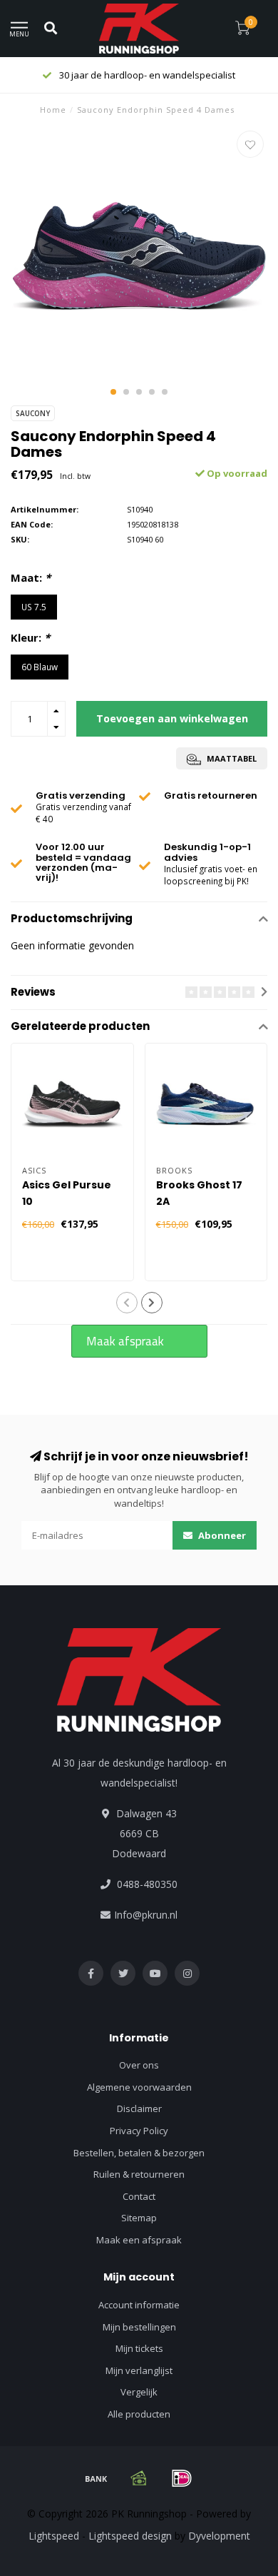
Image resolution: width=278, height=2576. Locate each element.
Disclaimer (139, 2108)
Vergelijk (139, 2392)
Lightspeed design (130, 2536)
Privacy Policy (139, 2131)
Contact (139, 2196)
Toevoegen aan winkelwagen (172, 718)
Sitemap (139, 2218)
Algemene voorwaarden (139, 2087)
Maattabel (231, 758)
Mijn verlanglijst (139, 2370)
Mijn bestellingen (139, 2327)
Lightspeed (54, 2536)
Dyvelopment (219, 2536)
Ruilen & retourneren (139, 2174)
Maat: (31, 577)
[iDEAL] (182, 2478)
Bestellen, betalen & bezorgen (139, 2153)
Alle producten (139, 2414)
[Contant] (139, 2478)
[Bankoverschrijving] (96, 2478)
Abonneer (221, 1535)
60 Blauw (40, 667)
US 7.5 (34, 607)
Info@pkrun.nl (146, 1915)
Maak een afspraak (139, 2240)
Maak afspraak (125, 1341)
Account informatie (139, 2305)
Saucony (33, 413)
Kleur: (30, 637)
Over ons (139, 2065)
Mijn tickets (139, 2348)
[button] (113, 392)
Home (53, 110)
